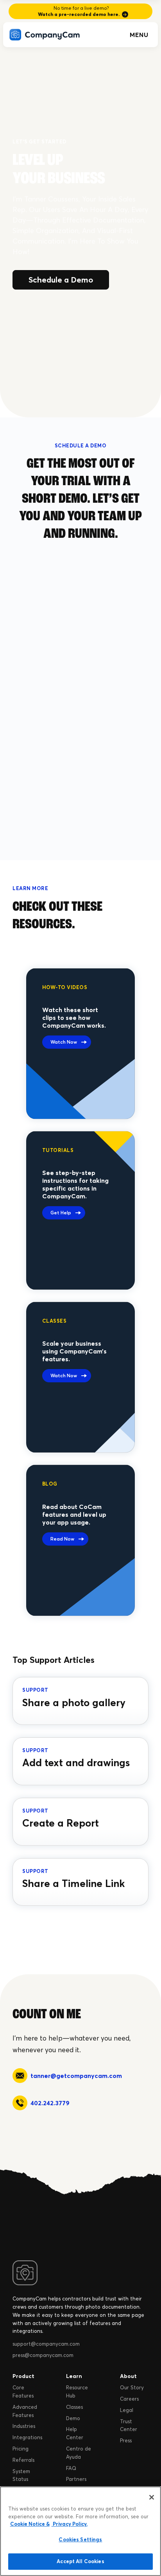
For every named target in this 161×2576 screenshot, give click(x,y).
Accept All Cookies (80, 2561)
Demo (73, 2418)
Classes (74, 2407)
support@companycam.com (46, 2344)
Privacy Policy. (70, 2524)
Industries (24, 2426)
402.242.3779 (50, 2103)
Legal (127, 2410)
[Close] (152, 2497)
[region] (80, 2531)
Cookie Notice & (30, 2524)
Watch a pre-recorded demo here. (79, 14)
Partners (76, 2479)
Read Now (62, 1539)
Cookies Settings (80, 2539)
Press (126, 2440)
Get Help (61, 1213)
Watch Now (64, 1042)
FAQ (71, 2468)
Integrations (27, 2437)
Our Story (132, 2387)
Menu (139, 35)
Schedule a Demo (61, 280)
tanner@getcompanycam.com (76, 2076)
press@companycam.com (43, 2355)
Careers (129, 2399)
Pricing (21, 2449)
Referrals (23, 2460)
